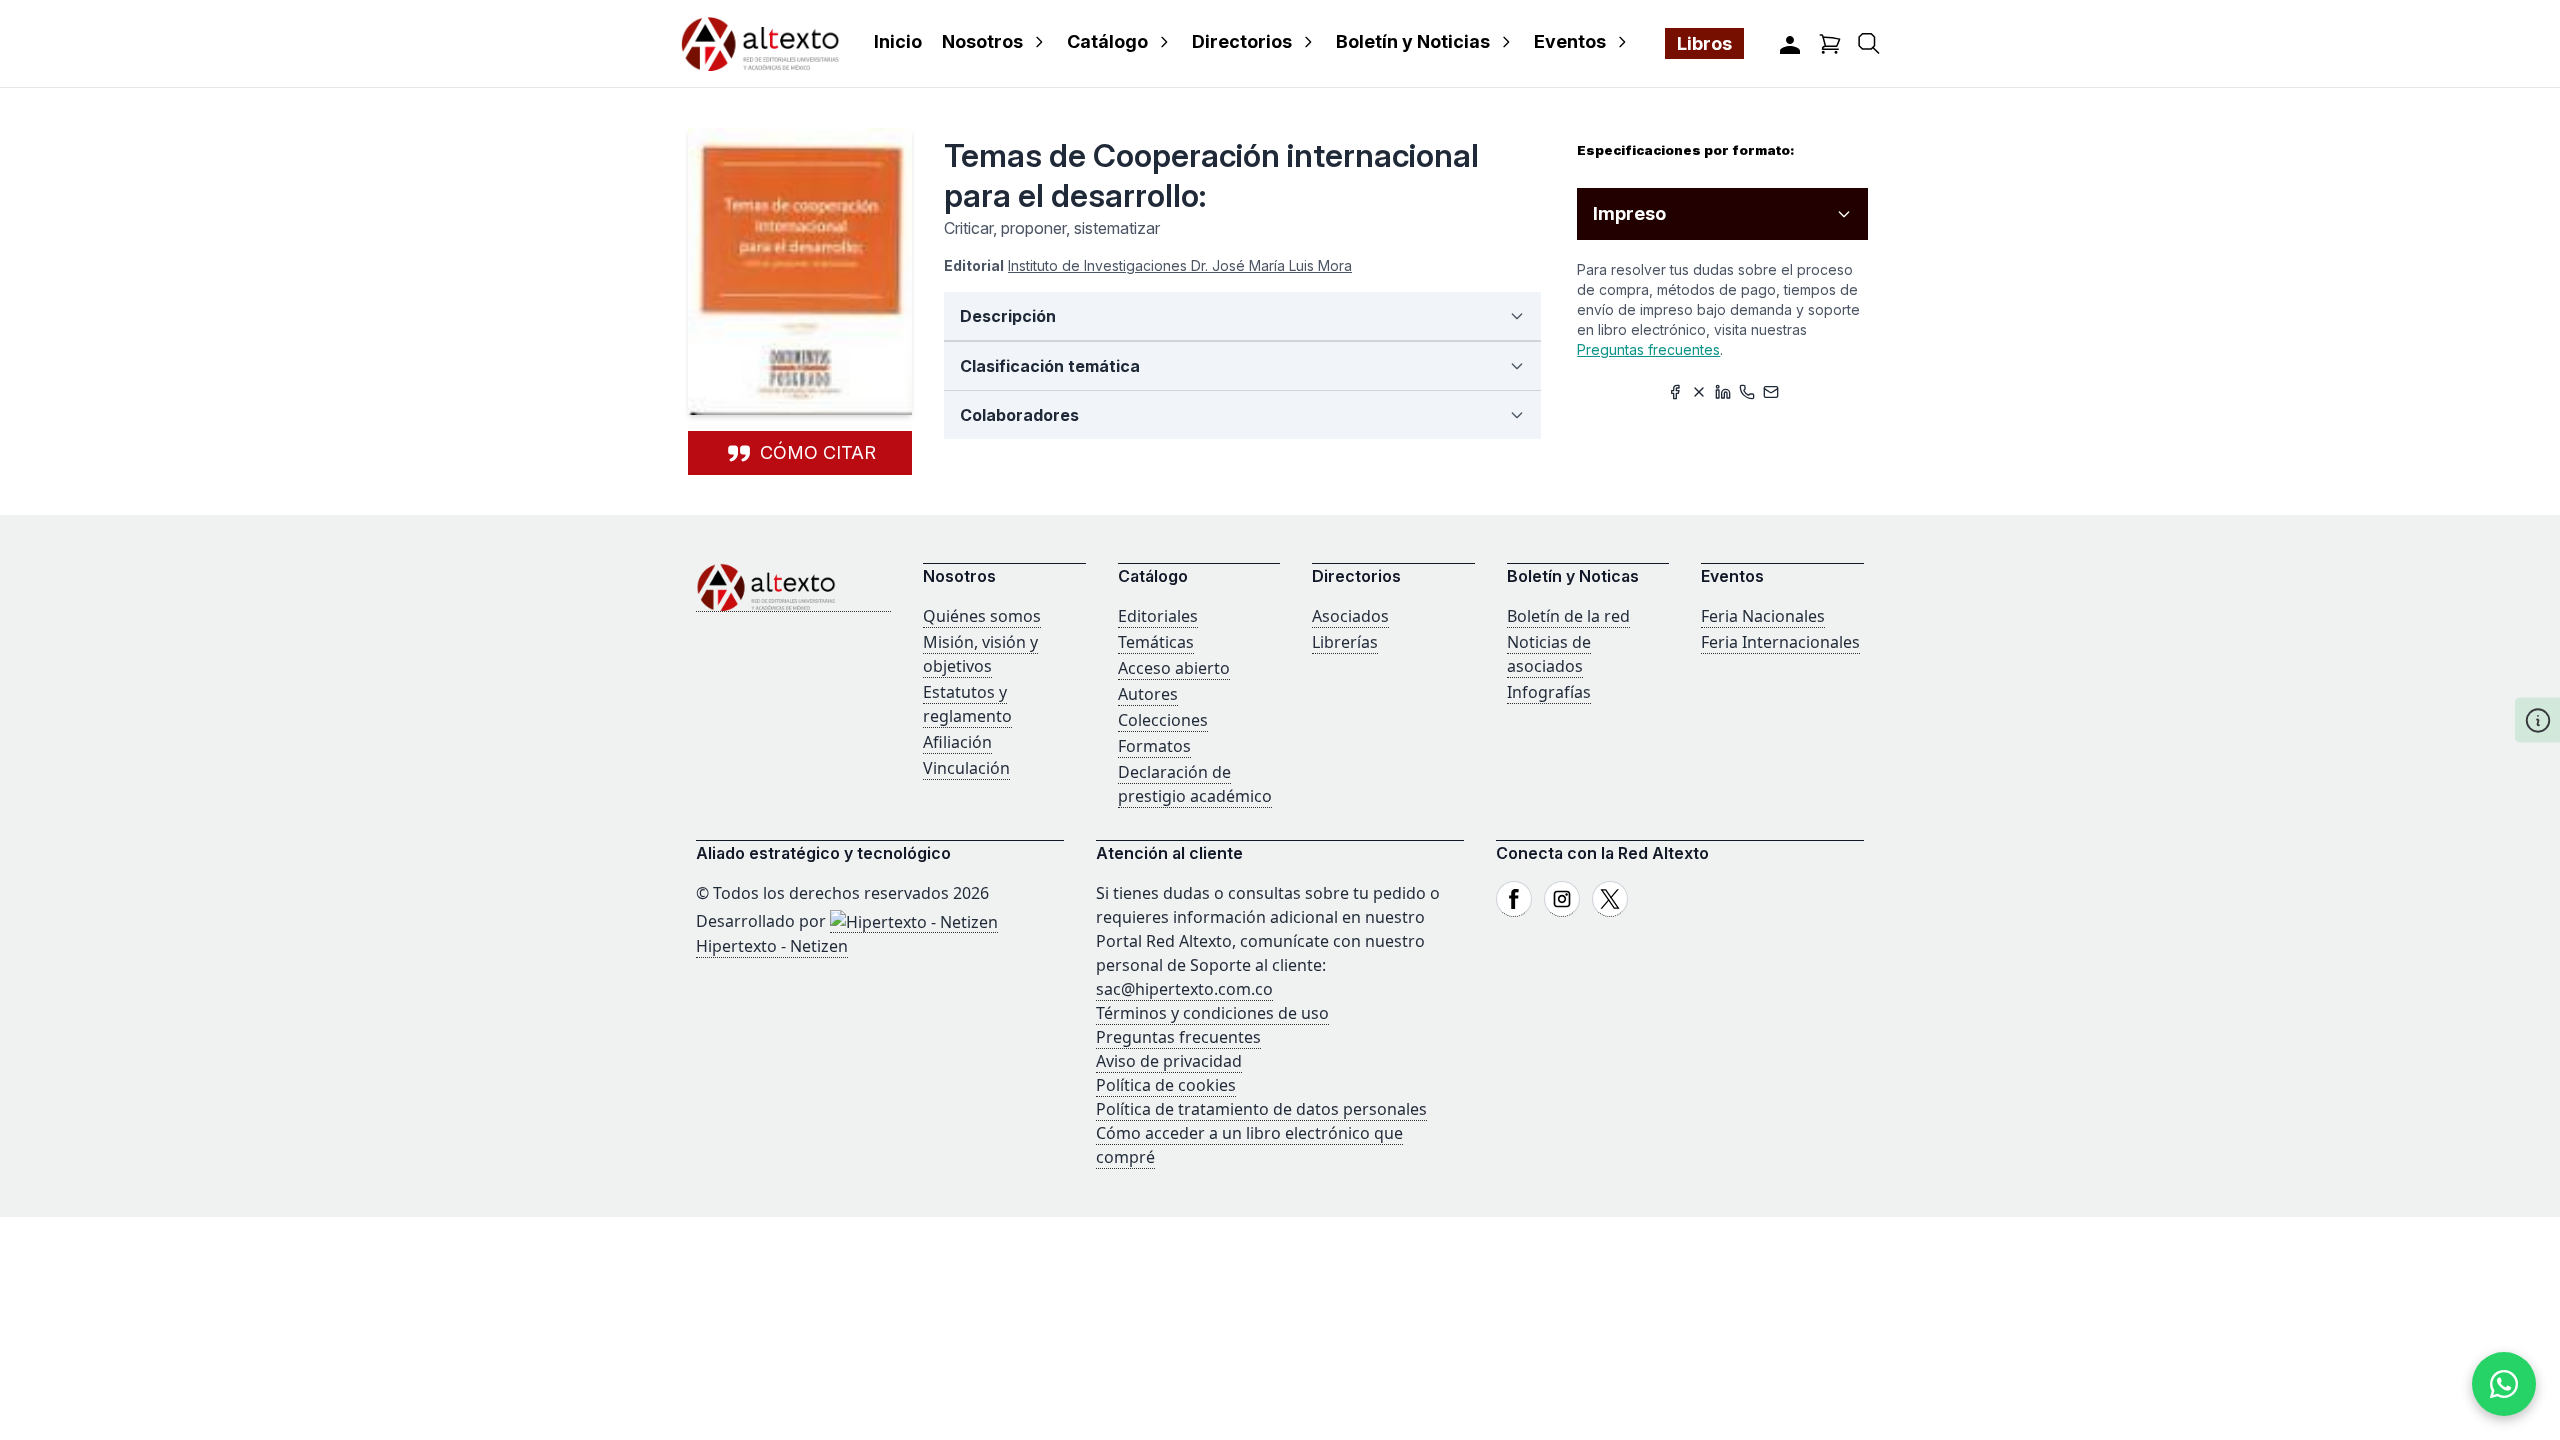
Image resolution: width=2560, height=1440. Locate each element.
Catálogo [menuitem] (1107, 41)
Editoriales (1158, 616)
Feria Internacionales (1780, 642)
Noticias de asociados (1549, 654)
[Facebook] (1514, 899)
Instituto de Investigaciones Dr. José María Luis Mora (1180, 265)
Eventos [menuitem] (1570, 41)
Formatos (1154, 746)
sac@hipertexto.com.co (1184, 989)
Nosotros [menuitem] (982, 41)
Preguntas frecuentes (1648, 349)
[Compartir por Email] (1771, 392)
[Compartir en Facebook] (1675, 392)
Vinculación (966, 768)
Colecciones (1163, 720)
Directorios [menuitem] (1242, 41)
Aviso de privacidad (1169, 1061)
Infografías (1549, 692)
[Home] (793, 587)
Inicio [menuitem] (898, 41)
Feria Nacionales (1763, 616)
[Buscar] (1869, 43)
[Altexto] (760, 43)
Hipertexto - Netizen (772, 946)
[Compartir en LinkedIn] (1723, 392)
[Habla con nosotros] (2504, 1384)
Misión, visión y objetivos (980, 654)
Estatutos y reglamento (967, 704)
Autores (1148, 694)
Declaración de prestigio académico (1195, 784)
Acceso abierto (1174, 668)
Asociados (1350, 616)
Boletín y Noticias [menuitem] (1413, 41)
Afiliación (957, 742)
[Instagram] (1562, 899)
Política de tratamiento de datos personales (1261, 1109)
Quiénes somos (982, 616)
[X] (1610, 899)
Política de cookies (1166, 1085)
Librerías (1345, 642)
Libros (1704, 43)
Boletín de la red (1568, 616)
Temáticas (1156, 642)
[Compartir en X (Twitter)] (1699, 392)
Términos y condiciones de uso (1212, 1013)
